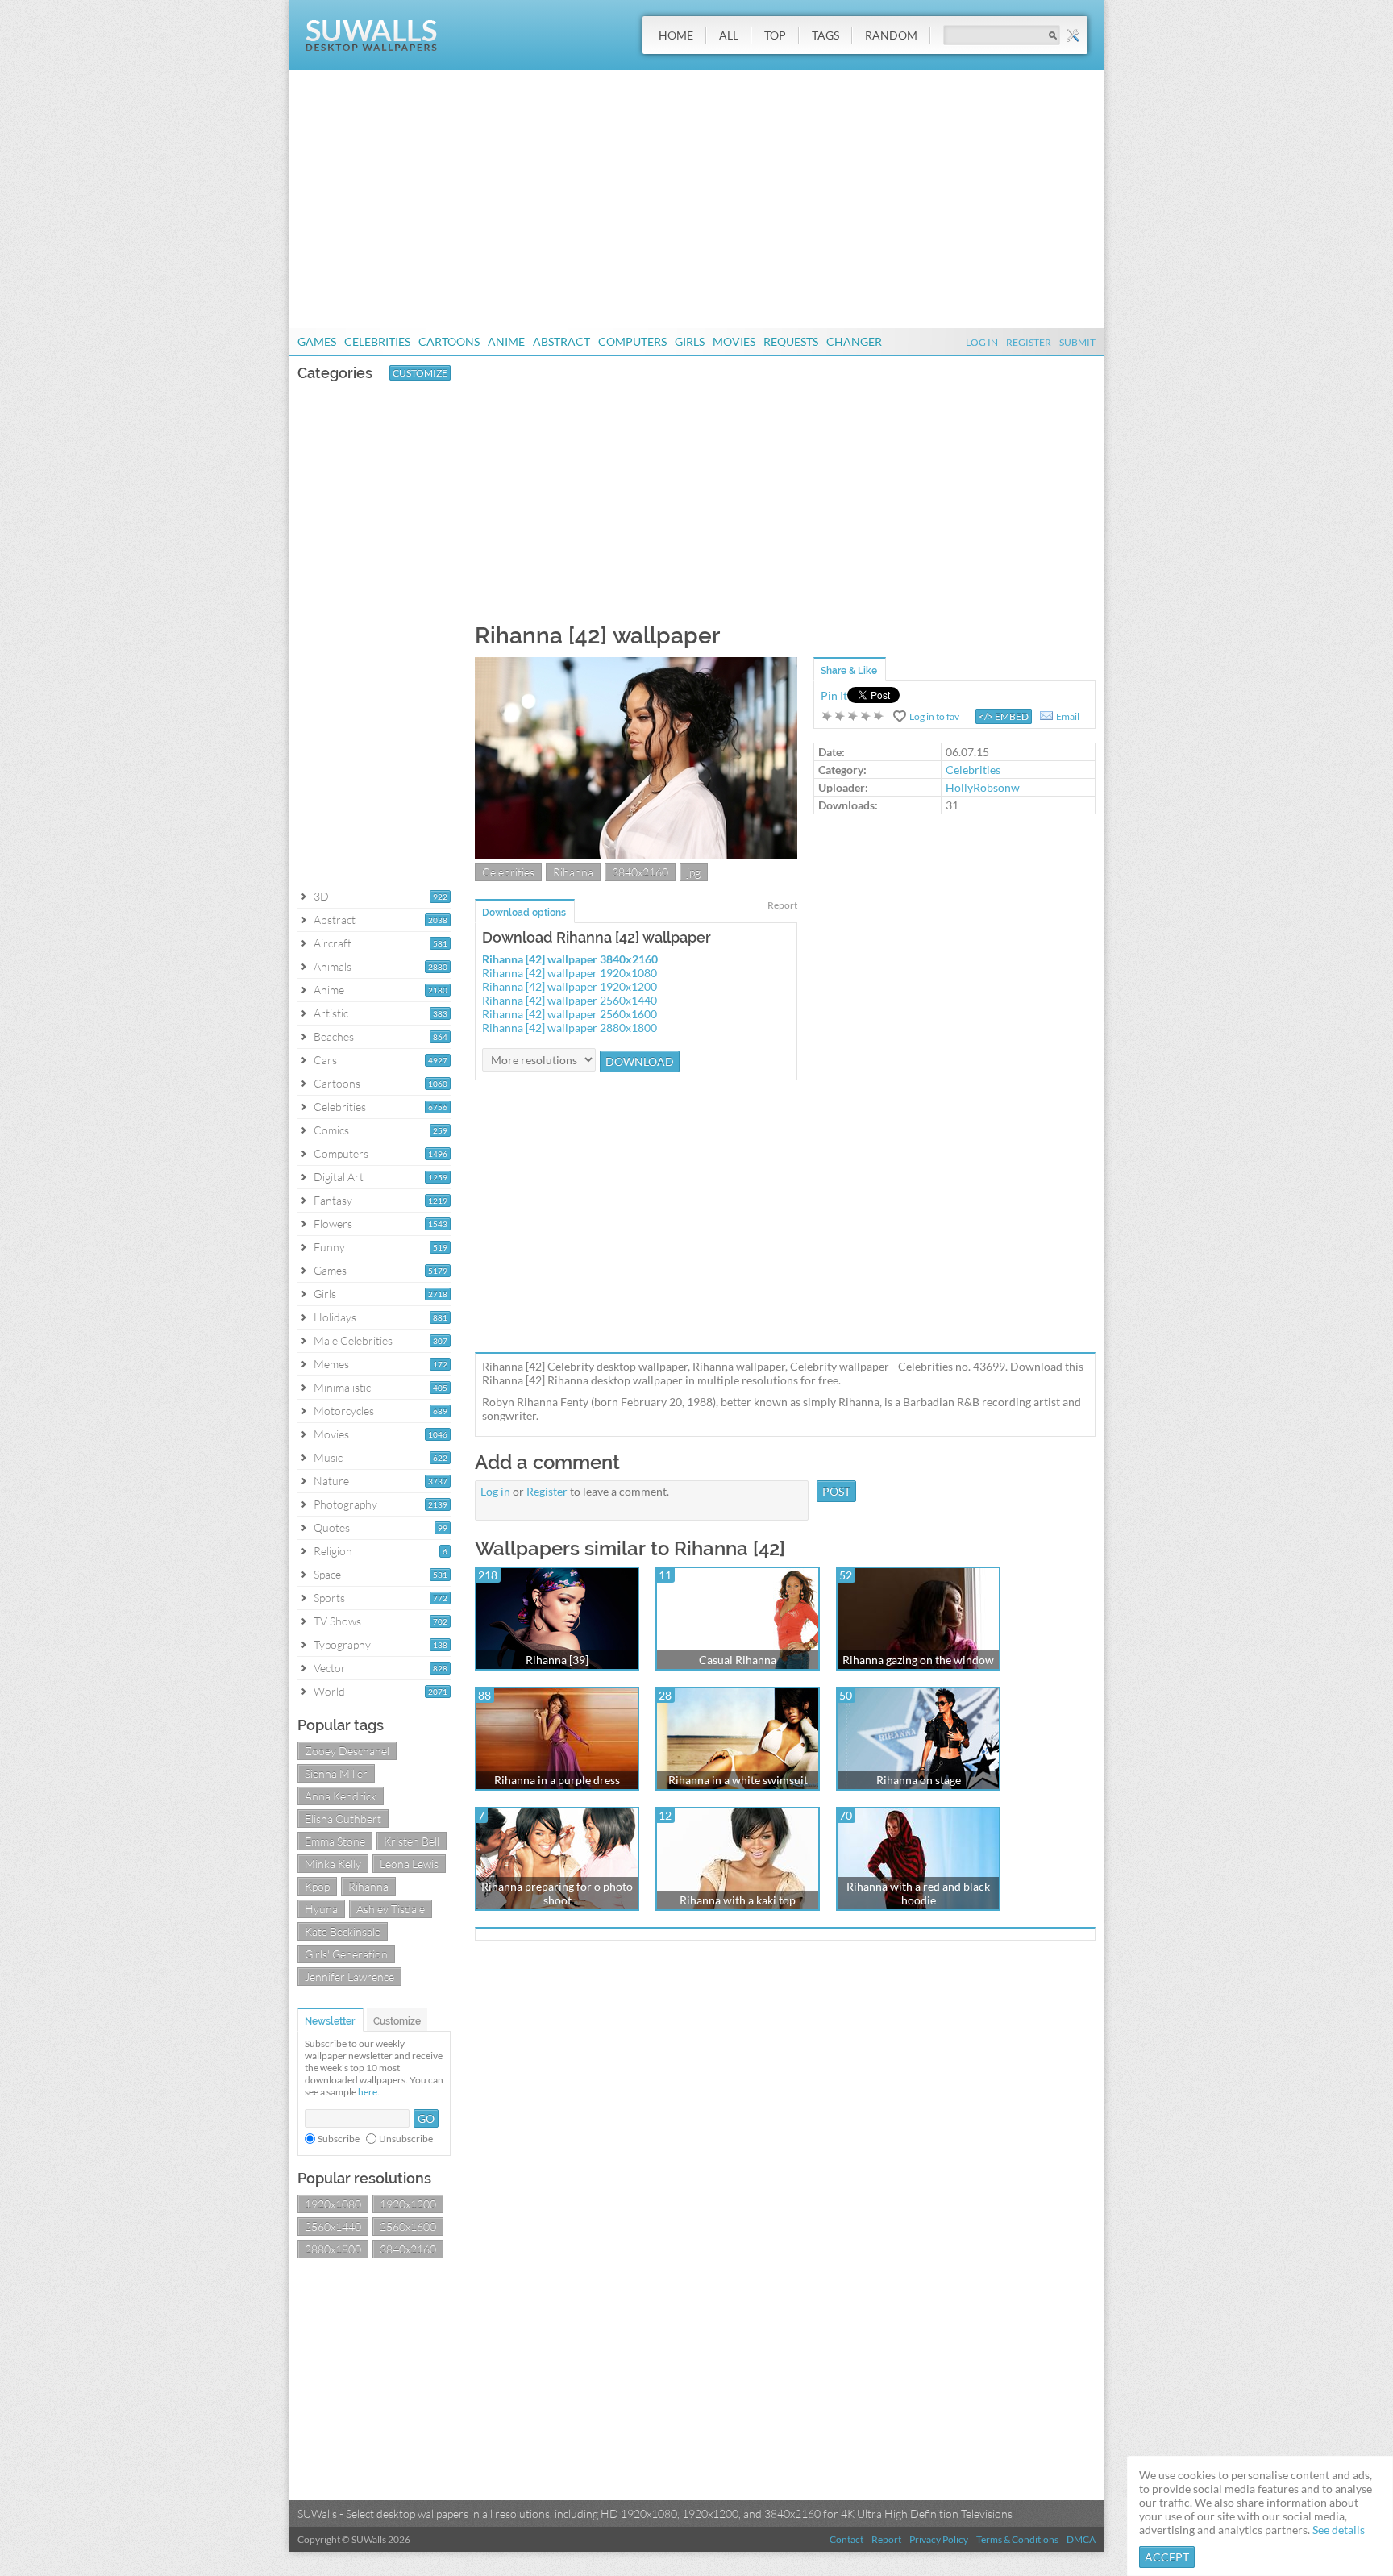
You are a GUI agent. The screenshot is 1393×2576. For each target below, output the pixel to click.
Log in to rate (853, 716)
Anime (506, 341)
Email (1068, 716)
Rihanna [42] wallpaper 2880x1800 (570, 1028)
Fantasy (333, 1200)
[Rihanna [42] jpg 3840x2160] (636, 854)
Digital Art (339, 1177)
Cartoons (449, 341)
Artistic (331, 1013)
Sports (329, 1598)
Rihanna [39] (557, 1660)
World (329, 1691)
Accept (1167, 2557)
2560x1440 (333, 2226)
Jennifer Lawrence (349, 1977)
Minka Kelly (333, 1864)
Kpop (317, 1886)
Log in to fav (934, 716)
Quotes (332, 1527)
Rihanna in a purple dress (557, 1780)
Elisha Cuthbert (343, 1819)
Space (327, 1574)
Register (1029, 342)
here (368, 2092)
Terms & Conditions (1017, 2539)
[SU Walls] (371, 47)
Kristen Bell (412, 1841)
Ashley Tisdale (391, 1909)
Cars (325, 1060)
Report (782, 905)
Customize (420, 373)
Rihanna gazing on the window (918, 1660)
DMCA (1081, 2539)
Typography (342, 1644)
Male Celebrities (353, 1340)
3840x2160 (408, 2249)
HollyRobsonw (983, 787)
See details (1339, 2530)
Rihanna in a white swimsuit (738, 1780)
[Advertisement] (696, 199)
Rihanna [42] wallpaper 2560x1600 (570, 1014)
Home (676, 35)
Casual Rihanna (738, 1660)
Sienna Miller (336, 1773)
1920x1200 (408, 2204)
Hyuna (321, 1909)
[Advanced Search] (1073, 35)
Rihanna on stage (919, 1780)
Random (891, 35)
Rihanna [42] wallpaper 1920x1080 (570, 973)
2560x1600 (408, 2226)
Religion (333, 1551)
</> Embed (1004, 716)
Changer (854, 341)
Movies (734, 341)
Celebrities (377, 341)
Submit (1077, 342)
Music (328, 1457)
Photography (345, 1504)
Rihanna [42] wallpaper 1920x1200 (570, 986)
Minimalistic (342, 1387)
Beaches (334, 1036)
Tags (825, 35)
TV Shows (337, 1621)
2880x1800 (333, 2249)
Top (775, 35)
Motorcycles (344, 1411)
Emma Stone (335, 1841)
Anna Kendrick (341, 1796)
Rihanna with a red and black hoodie (918, 1893)
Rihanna (368, 1886)
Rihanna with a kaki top (738, 1900)
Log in (495, 1491)
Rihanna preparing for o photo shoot (557, 1893)
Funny (329, 1247)
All (729, 35)
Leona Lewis (409, 1864)
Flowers (333, 1223)
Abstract (561, 341)
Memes (331, 1364)
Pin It (834, 695)
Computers (632, 341)
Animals (333, 966)
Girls (690, 341)
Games (317, 341)
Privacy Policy (939, 2539)
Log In (982, 342)
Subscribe (339, 2139)
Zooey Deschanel (347, 1751)
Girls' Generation (346, 1954)
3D (321, 896)
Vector (330, 1668)
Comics (331, 1130)
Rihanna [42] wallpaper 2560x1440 (570, 1000)
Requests (791, 341)
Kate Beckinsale (343, 1931)
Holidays (335, 1317)
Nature (331, 1481)
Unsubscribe (406, 2139)
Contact (846, 2539)
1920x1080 (333, 2204)
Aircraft (333, 943)
